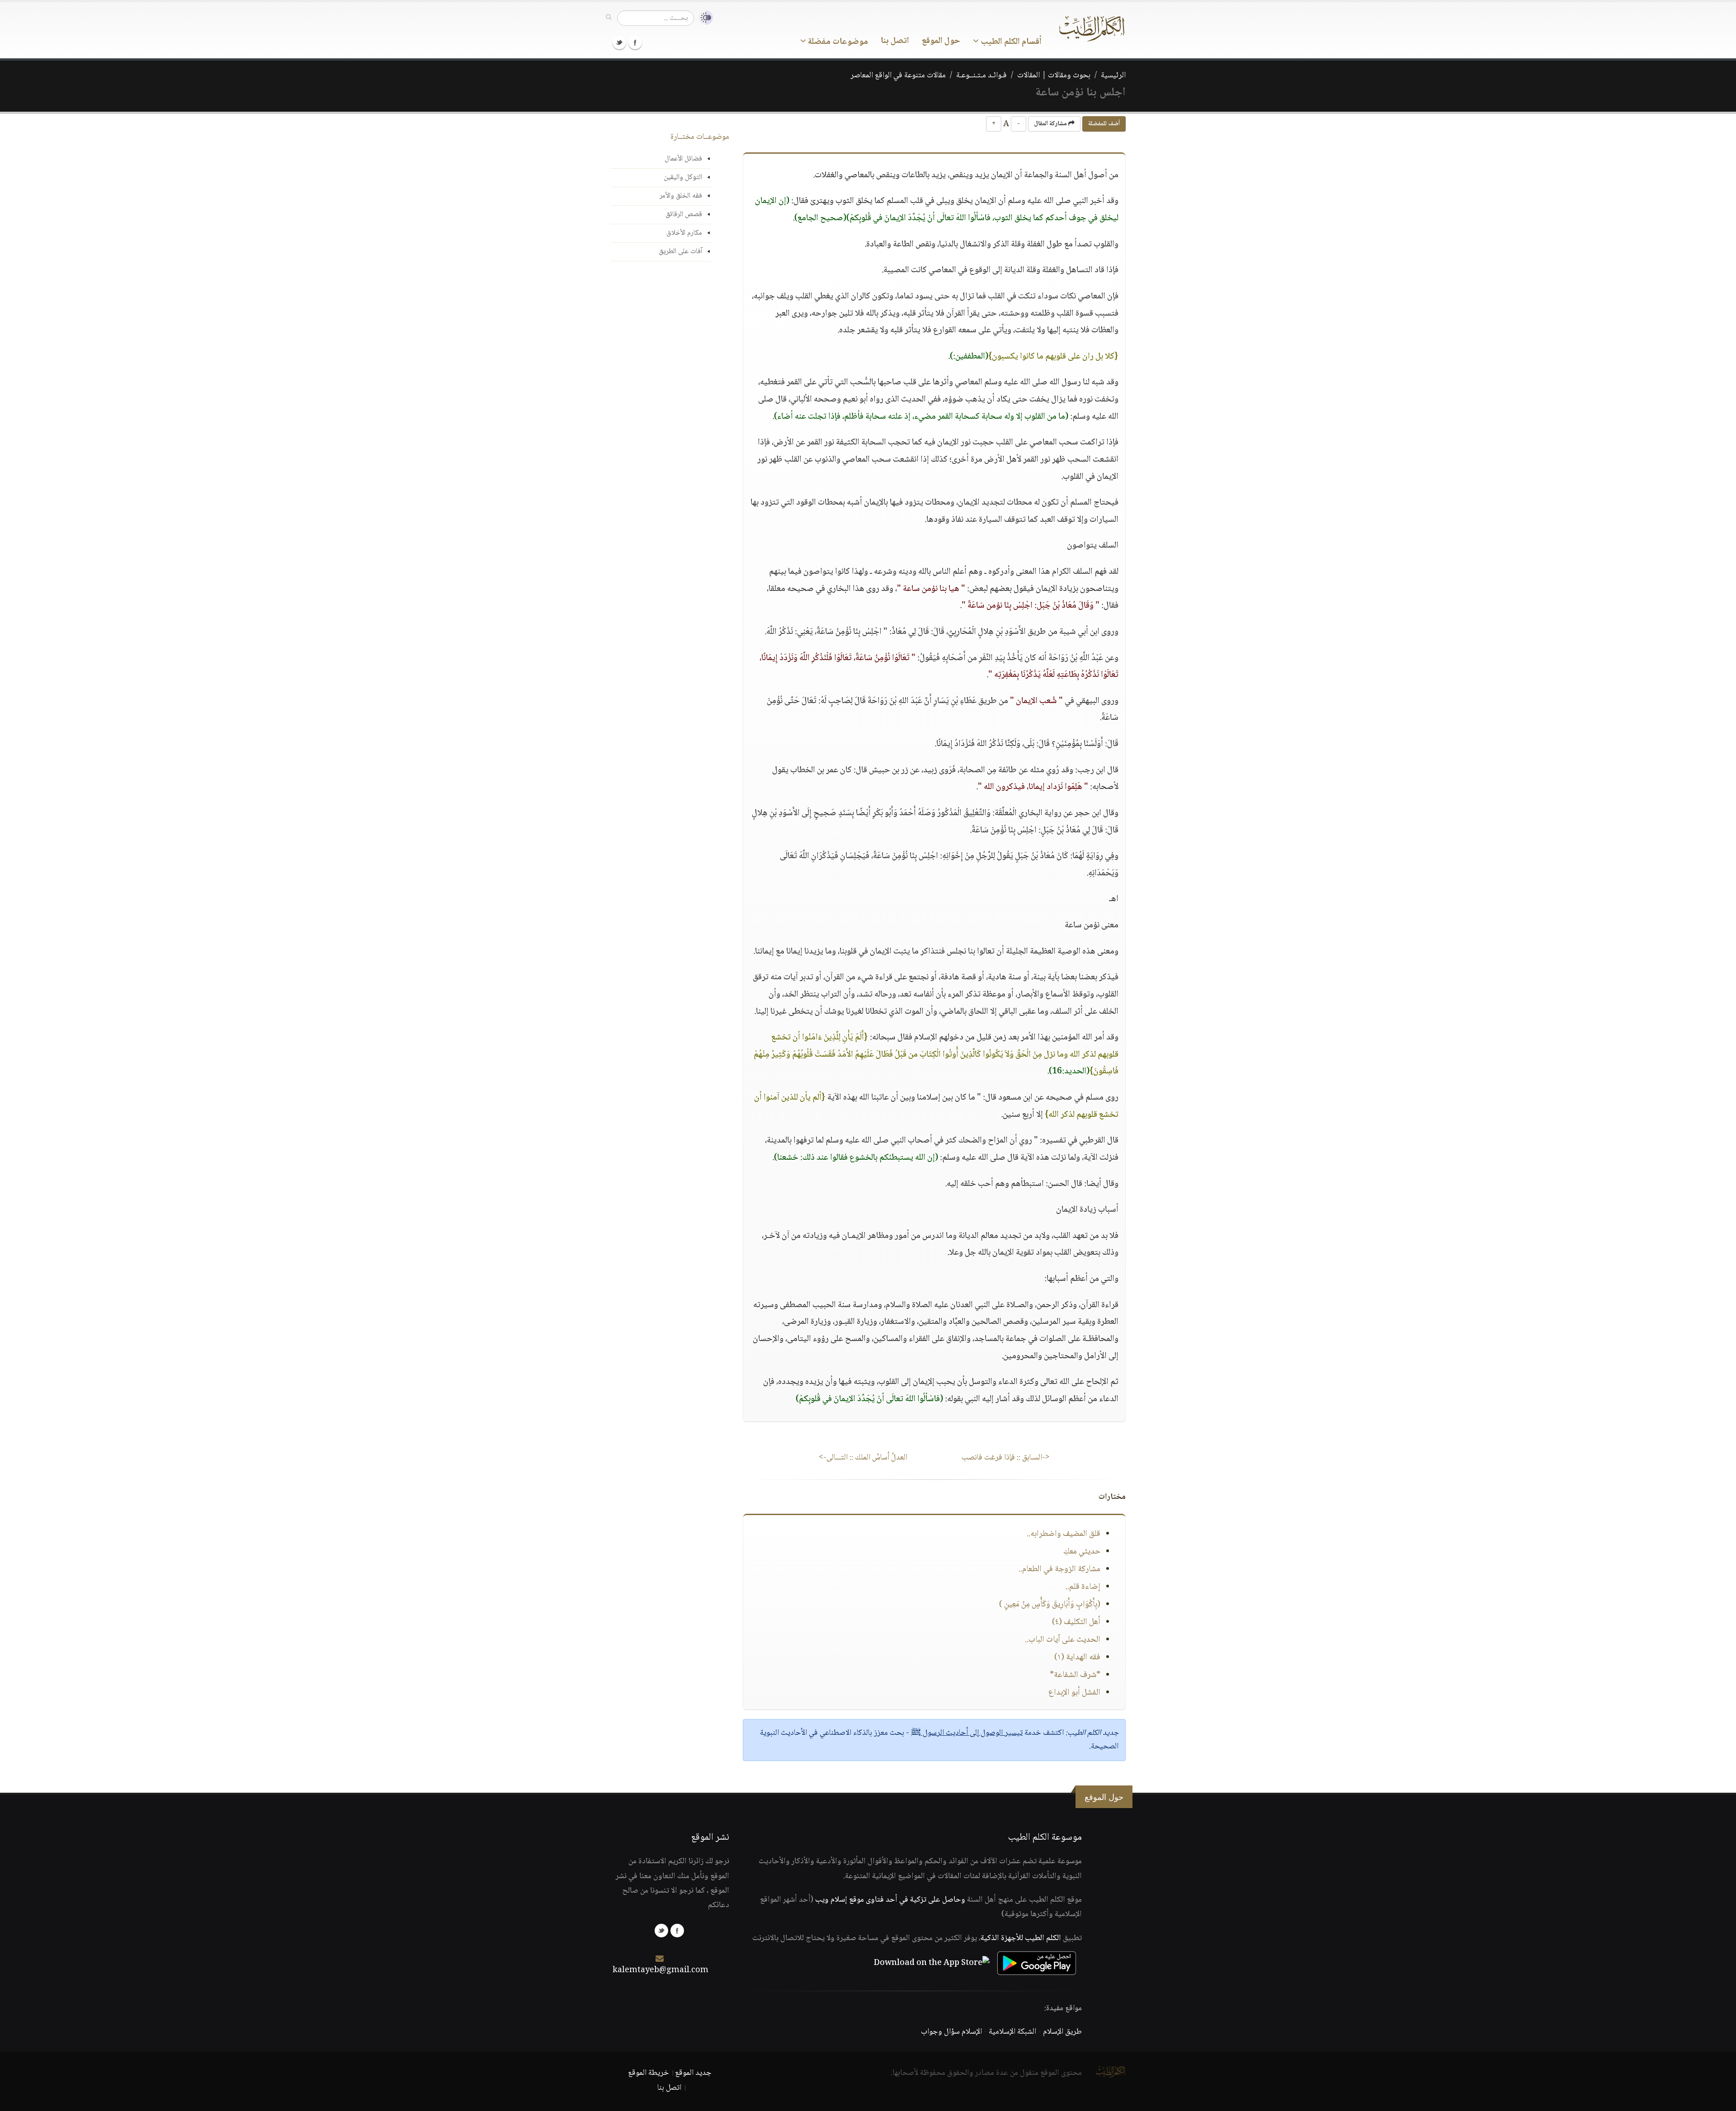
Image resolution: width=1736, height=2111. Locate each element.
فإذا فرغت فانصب (1006, 1458)
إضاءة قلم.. (1083, 1587)
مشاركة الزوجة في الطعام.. (1059, 1569)
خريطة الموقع (649, 2073)
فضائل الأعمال (683, 159)
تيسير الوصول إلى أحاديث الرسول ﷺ (967, 1733)
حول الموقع (941, 41)
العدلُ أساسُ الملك (863, 1458)
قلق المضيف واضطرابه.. (1064, 1534)
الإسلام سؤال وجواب (951, 2032)
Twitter (619, 43)
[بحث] (609, 18)
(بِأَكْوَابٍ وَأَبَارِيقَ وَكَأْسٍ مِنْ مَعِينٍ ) (1050, 1605)
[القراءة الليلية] (703, 18)
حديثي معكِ (1082, 1552)
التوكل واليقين (683, 177)
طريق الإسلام (1062, 2032)
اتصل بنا (895, 41)
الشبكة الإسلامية (1012, 2032)
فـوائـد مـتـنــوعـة (981, 76)
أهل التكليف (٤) (1076, 1622)
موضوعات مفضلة (837, 42)
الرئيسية (1113, 76)
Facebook (635, 43)
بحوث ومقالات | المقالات (1054, 76)
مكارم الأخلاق (684, 233)
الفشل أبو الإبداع (1074, 1693)
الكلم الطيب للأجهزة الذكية (1021, 1938)
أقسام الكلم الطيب (1010, 42)
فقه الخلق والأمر (681, 196)
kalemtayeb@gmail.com (660, 1970)
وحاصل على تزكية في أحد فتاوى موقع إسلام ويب (890, 1900)
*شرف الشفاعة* (1075, 1675)
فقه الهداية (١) (1077, 1658)
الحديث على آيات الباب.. (1063, 1640)
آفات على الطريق (680, 252)
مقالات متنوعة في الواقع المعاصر (898, 76)
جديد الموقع (693, 2073)
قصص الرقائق (684, 215)
